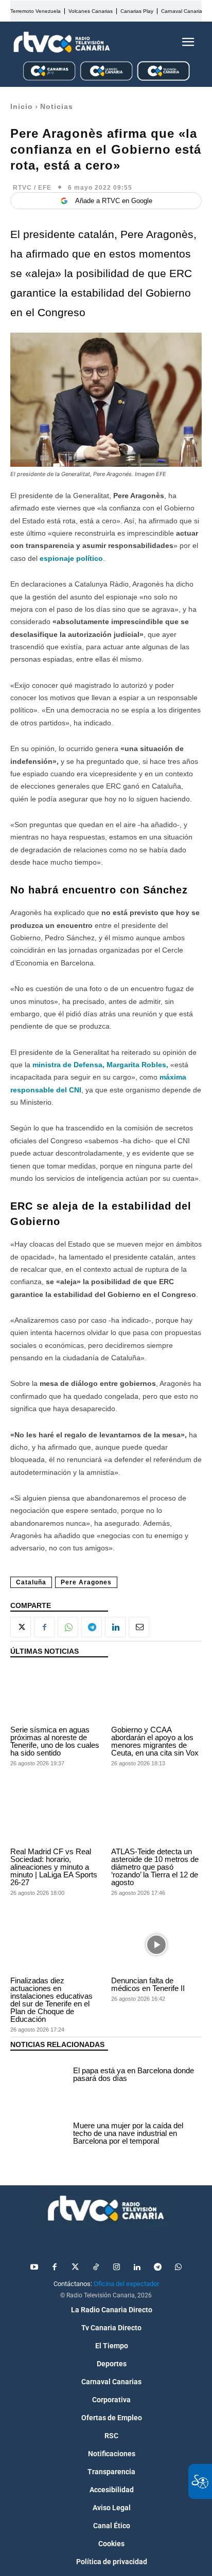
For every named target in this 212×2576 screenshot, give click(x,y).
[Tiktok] (96, 2268)
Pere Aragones (86, 1582)
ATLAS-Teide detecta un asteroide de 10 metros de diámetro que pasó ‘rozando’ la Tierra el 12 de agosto (155, 1867)
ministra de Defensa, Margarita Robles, (99, 1065)
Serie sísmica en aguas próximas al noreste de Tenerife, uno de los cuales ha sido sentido (55, 1741)
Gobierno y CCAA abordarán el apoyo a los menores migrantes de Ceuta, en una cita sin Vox (155, 1741)
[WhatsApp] (68, 1627)
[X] (21, 1627)
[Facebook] (44, 1627)
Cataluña (31, 1582)
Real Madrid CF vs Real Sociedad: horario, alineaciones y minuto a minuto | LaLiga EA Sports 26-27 (54, 1867)
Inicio (22, 106)
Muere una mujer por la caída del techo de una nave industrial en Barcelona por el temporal (128, 2133)
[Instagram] (116, 2268)
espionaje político (71, 558)
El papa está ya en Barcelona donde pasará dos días (134, 2074)
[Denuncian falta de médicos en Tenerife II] (156, 1945)
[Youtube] (34, 2268)
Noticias (57, 106)
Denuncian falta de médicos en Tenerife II (148, 1984)
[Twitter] (75, 2268)
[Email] (139, 1627)
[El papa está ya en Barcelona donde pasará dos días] (39, 2076)
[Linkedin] (115, 1627)
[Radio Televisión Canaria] (62, 42)
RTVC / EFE (32, 188)
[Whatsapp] (178, 2268)
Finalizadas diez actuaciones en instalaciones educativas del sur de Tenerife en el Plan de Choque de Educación (51, 2000)
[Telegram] (92, 1627)
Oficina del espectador (126, 2284)
